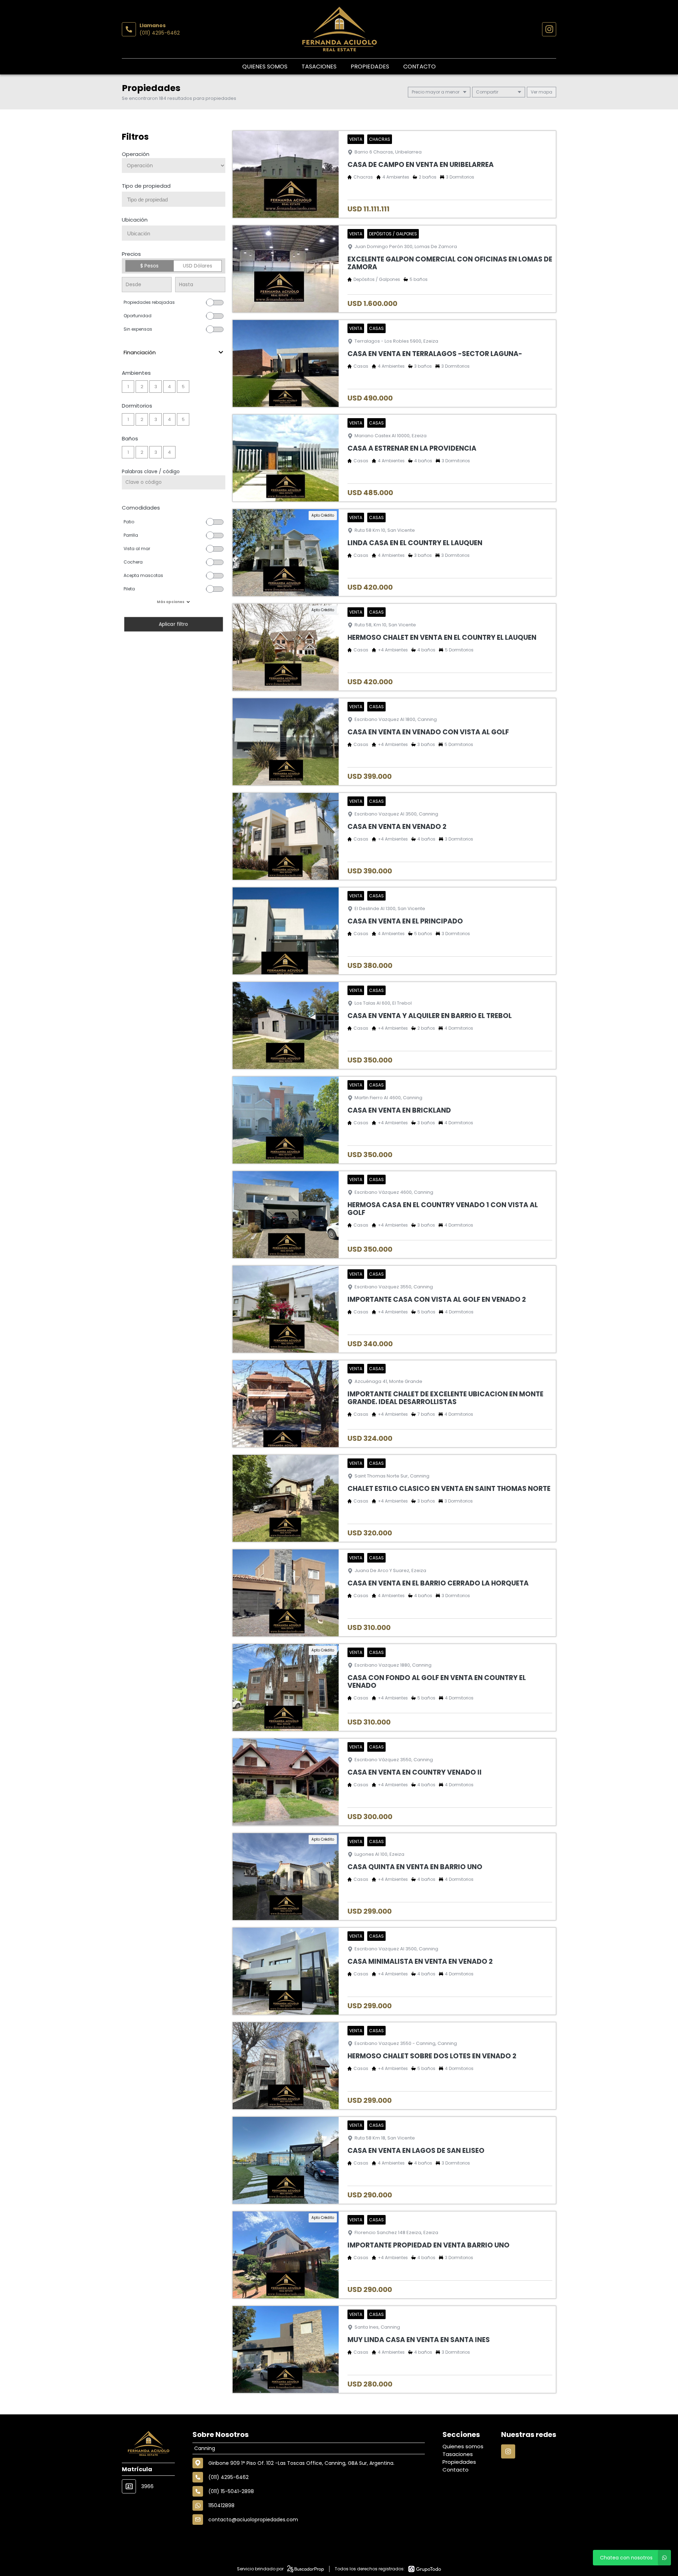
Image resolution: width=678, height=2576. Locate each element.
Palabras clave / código (151, 471)
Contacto (420, 67)
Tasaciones (319, 67)
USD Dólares (198, 266)
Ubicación (135, 220)
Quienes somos (265, 67)
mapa (545, 92)
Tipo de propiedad (146, 186)
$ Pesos (149, 266)
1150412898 (221, 2505)
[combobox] (174, 199)
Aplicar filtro (173, 624)
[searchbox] (176, 200)
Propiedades (370, 67)
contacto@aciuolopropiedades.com (253, 2520)
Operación (136, 154)
